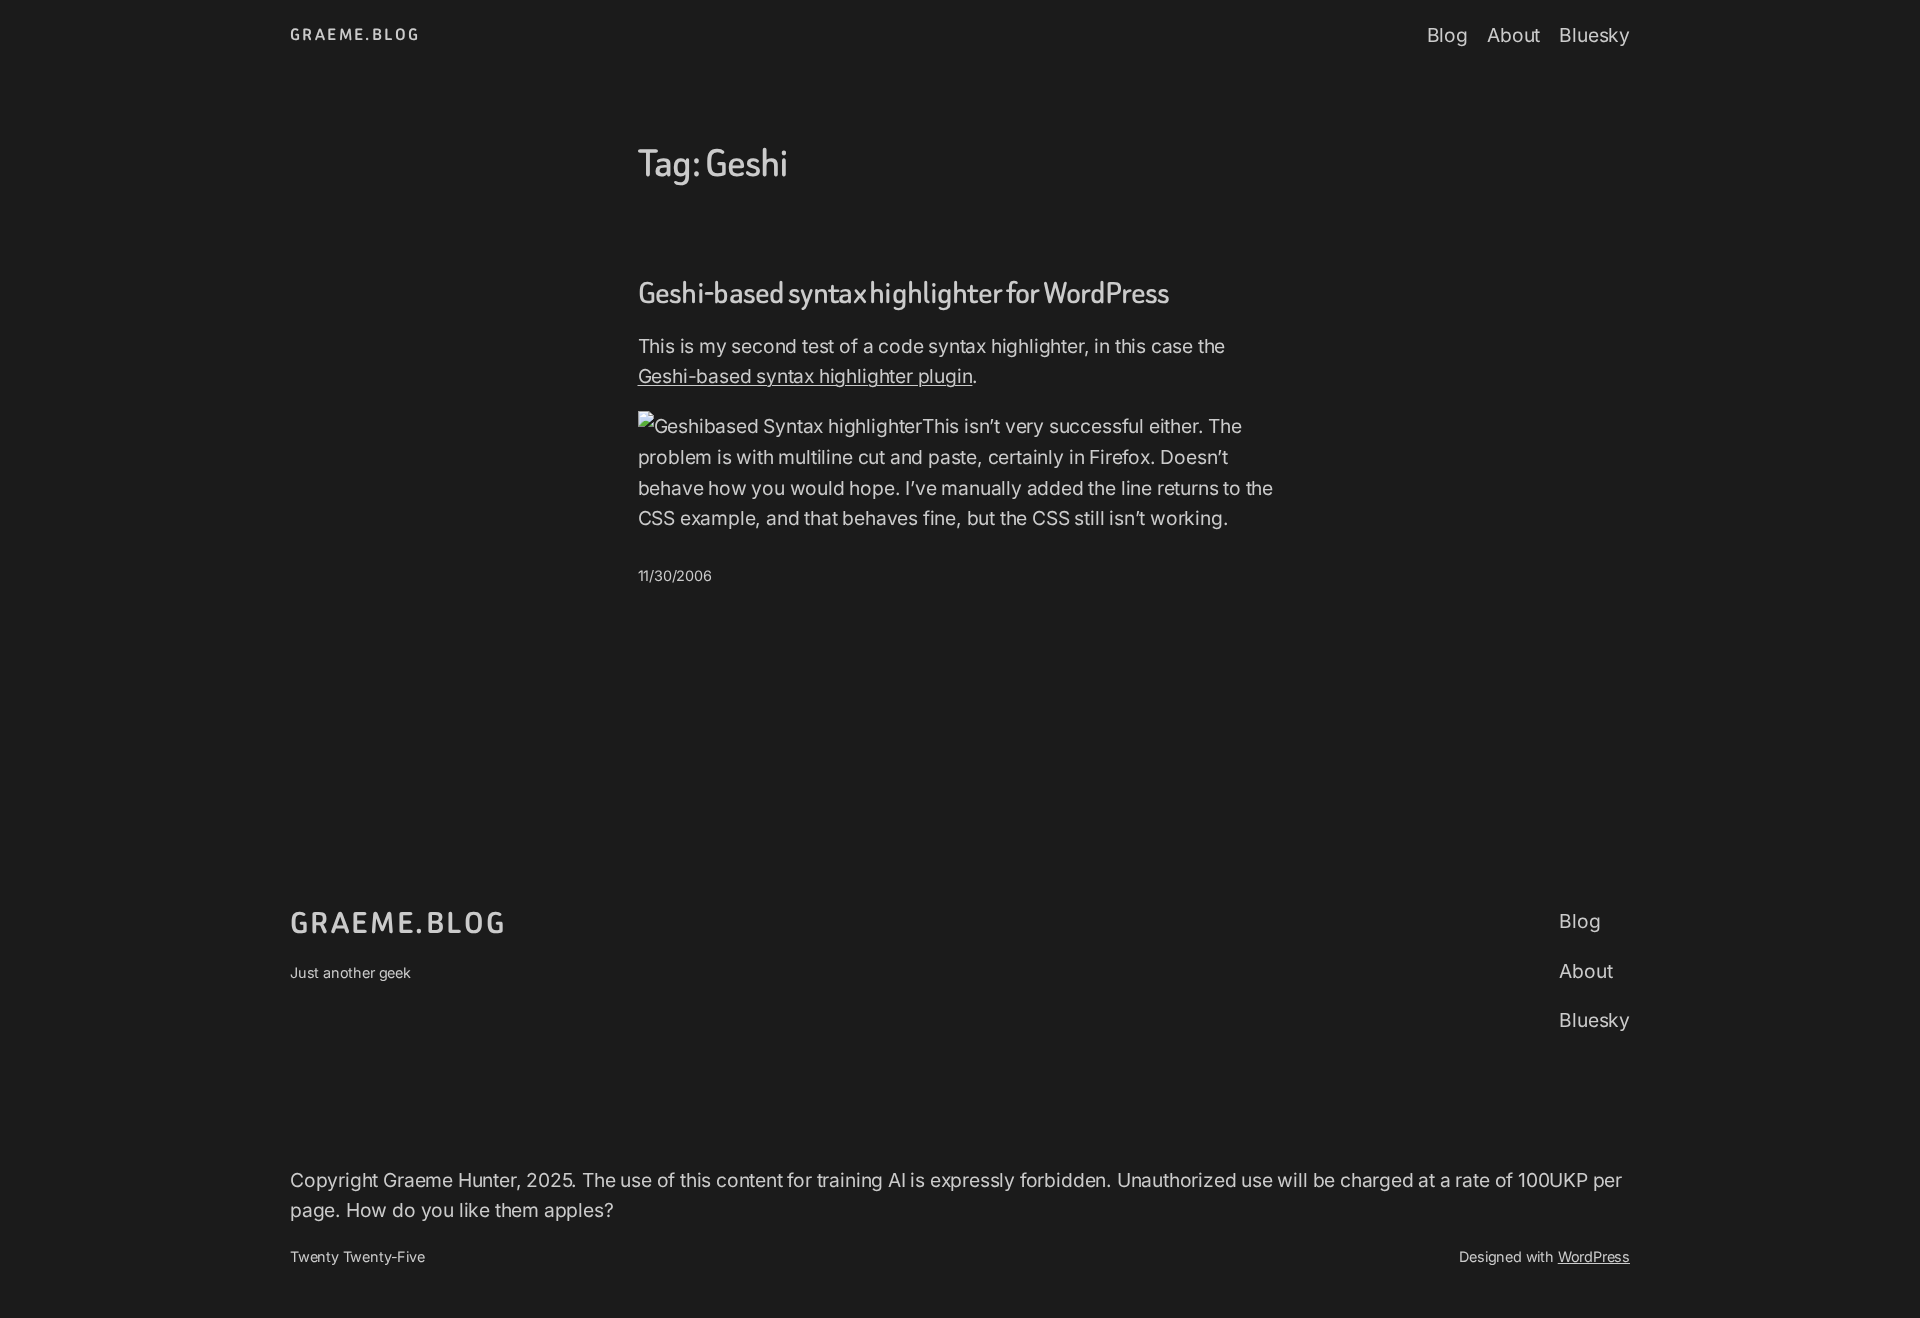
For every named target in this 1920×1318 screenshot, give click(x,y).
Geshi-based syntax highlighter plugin (805, 376)
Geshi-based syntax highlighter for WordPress (904, 294)
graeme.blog (355, 34)
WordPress (1594, 1256)
